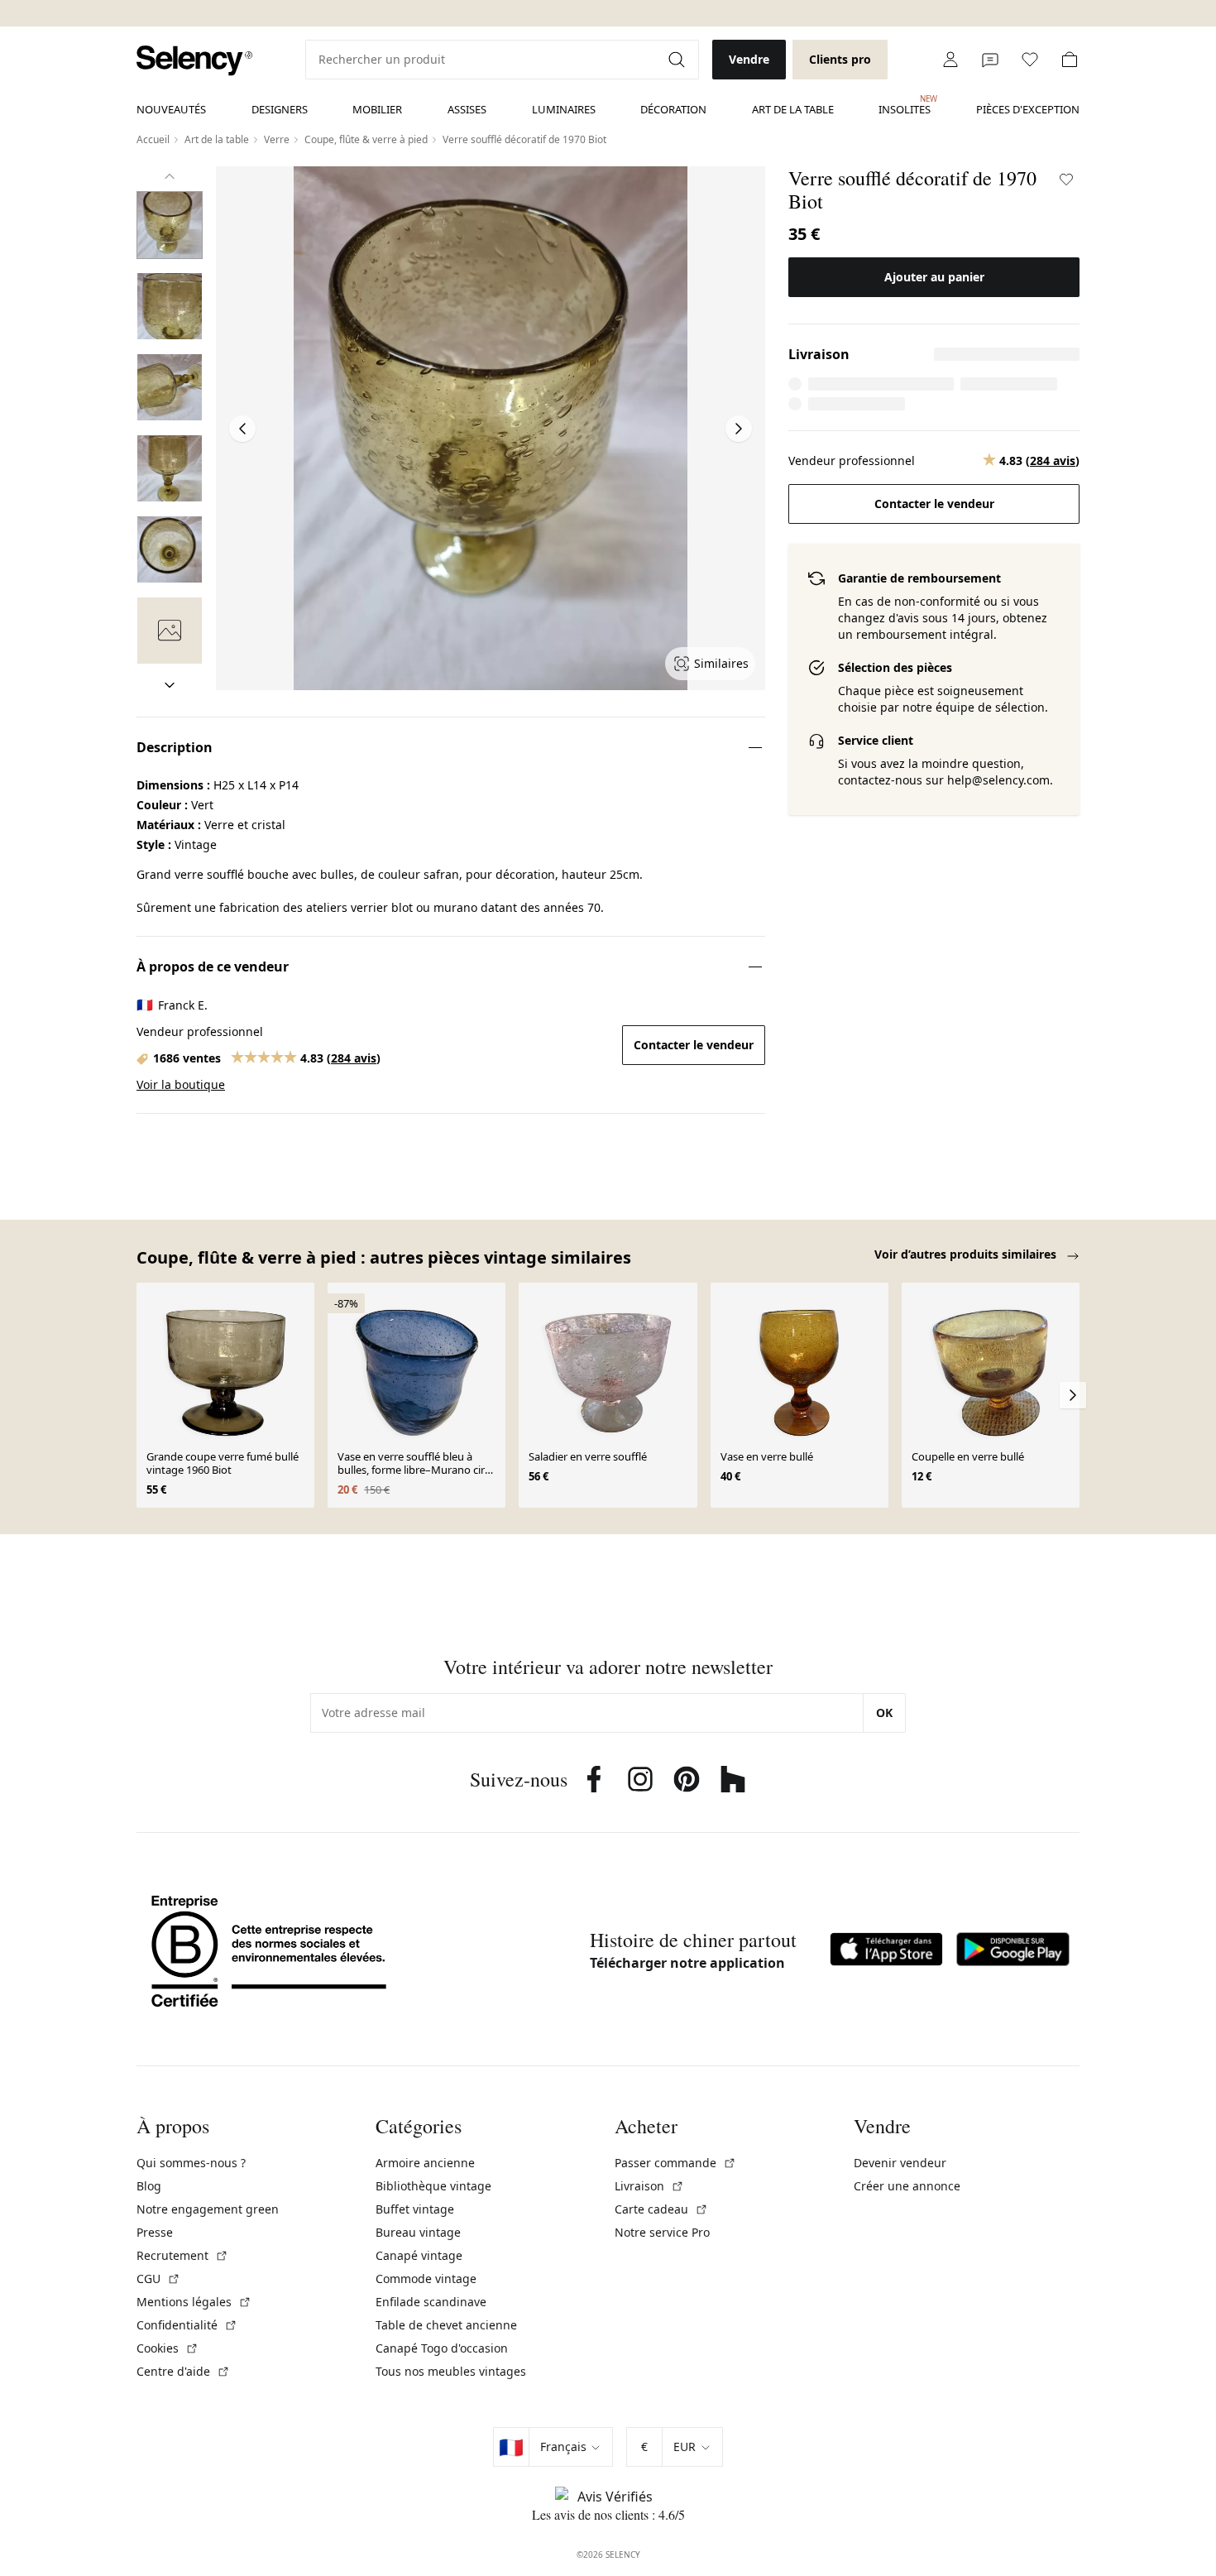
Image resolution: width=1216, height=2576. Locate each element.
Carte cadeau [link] (661, 2209)
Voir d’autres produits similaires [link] (967, 1254)
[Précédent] (170, 176)
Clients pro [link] (840, 59)
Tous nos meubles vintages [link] (451, 2371)
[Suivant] (170, 685)
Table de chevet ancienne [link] (446, 2325)
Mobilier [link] (377, 109)
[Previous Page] (242, 429)
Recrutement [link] (182, 2255)
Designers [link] (280, 109)
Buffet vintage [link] (415, 2209)
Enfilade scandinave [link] (431, 2302)
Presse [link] (155, 2232)
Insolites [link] (905, 105)
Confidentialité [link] (187, 2325)
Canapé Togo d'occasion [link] (442, 2348)
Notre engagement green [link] (208, 2209)
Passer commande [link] (675, 2163)
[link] (194, 61)
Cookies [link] (168, 2348)
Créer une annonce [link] (907, 2186)
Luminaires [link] (564, 109)
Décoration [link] (673, 109)
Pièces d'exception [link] (1028, 109)
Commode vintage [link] (426, 2279)
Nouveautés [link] (171, 109)
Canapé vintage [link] (419, 2255)
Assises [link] (467, 109)
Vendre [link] (749, 59)
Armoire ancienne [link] (425, 2163)
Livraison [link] (649, 2186)
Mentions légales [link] (194, 2302)
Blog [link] (149, 2186)
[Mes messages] (990, 60)
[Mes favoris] (1030, 60)
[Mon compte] (950, 60)
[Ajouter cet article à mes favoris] (1066, 180)
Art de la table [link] (793, 109)
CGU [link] (158, 2279)
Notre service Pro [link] (662, 2232)
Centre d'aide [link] (183, 2371)
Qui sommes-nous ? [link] (191, 2163)
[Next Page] (739, 429)
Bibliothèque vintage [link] (433, 2186)
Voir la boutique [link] (181, 1084)
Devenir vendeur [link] (900, 2163)
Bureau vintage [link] (418, 2232)
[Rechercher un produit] (678, 60)
